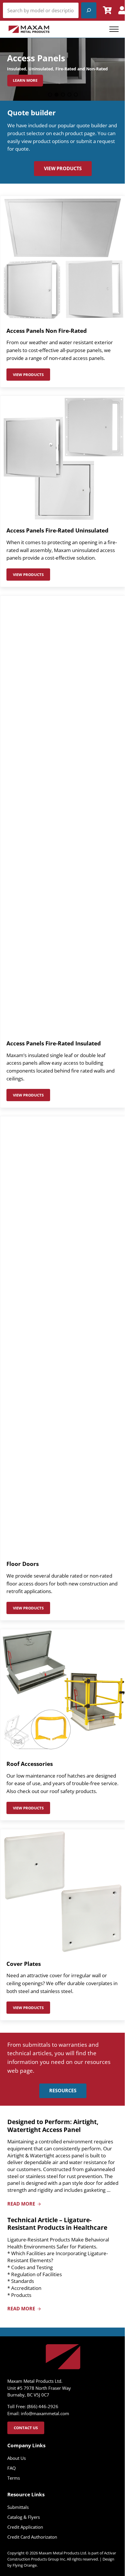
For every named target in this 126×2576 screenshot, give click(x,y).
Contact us (26, 2428)
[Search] (89, 10)
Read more (24, 2204)
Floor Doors (23, 1564)
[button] (50, 95)
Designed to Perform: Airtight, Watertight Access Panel (53, 2126)
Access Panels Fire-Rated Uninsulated (57, 530)
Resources (63, 2091)
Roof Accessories (30, 1764)
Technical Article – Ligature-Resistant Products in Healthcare (57, 2224)
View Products (63, 168)
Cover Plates (24, 1964)
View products (31, 376)
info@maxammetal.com (45, 2413)
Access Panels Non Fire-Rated (47, 331)
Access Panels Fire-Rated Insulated (54, 1043)
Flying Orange (25, 2565)
